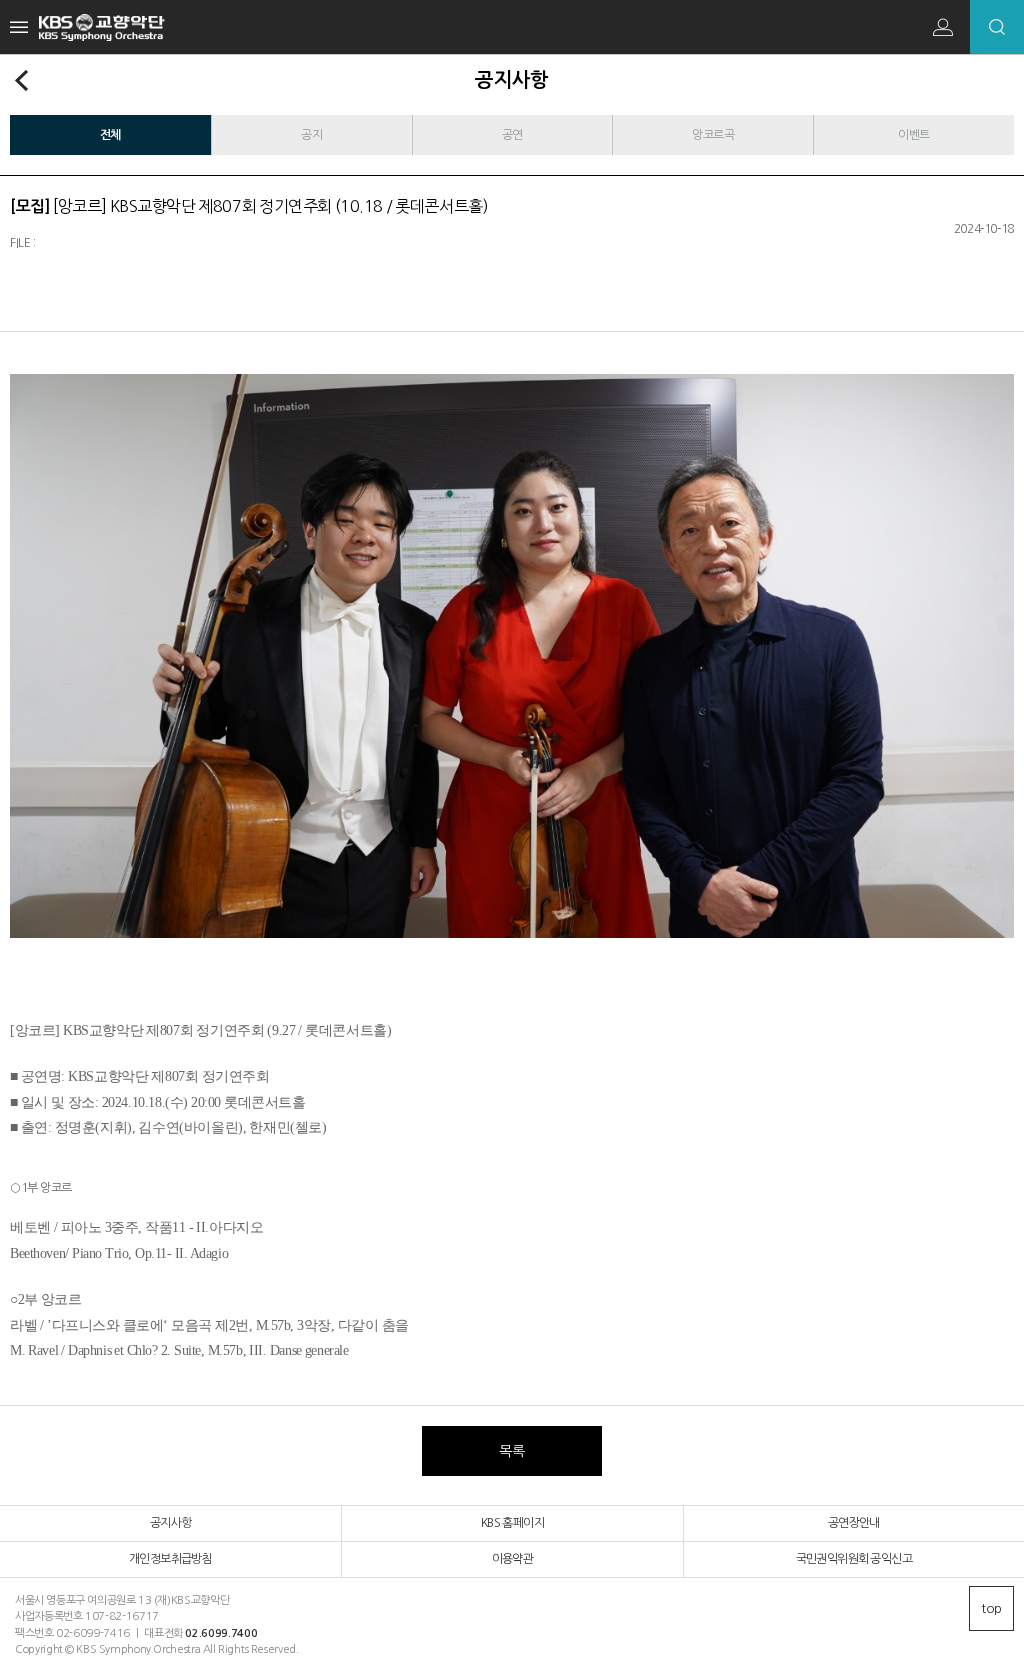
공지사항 (171, 1523)
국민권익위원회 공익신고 (854, 1559)
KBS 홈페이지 (512, 1523)
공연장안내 (854, 1523)
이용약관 (513, 1559)
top (991, 1608)
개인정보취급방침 (170, 1559)
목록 (511, 1451)
